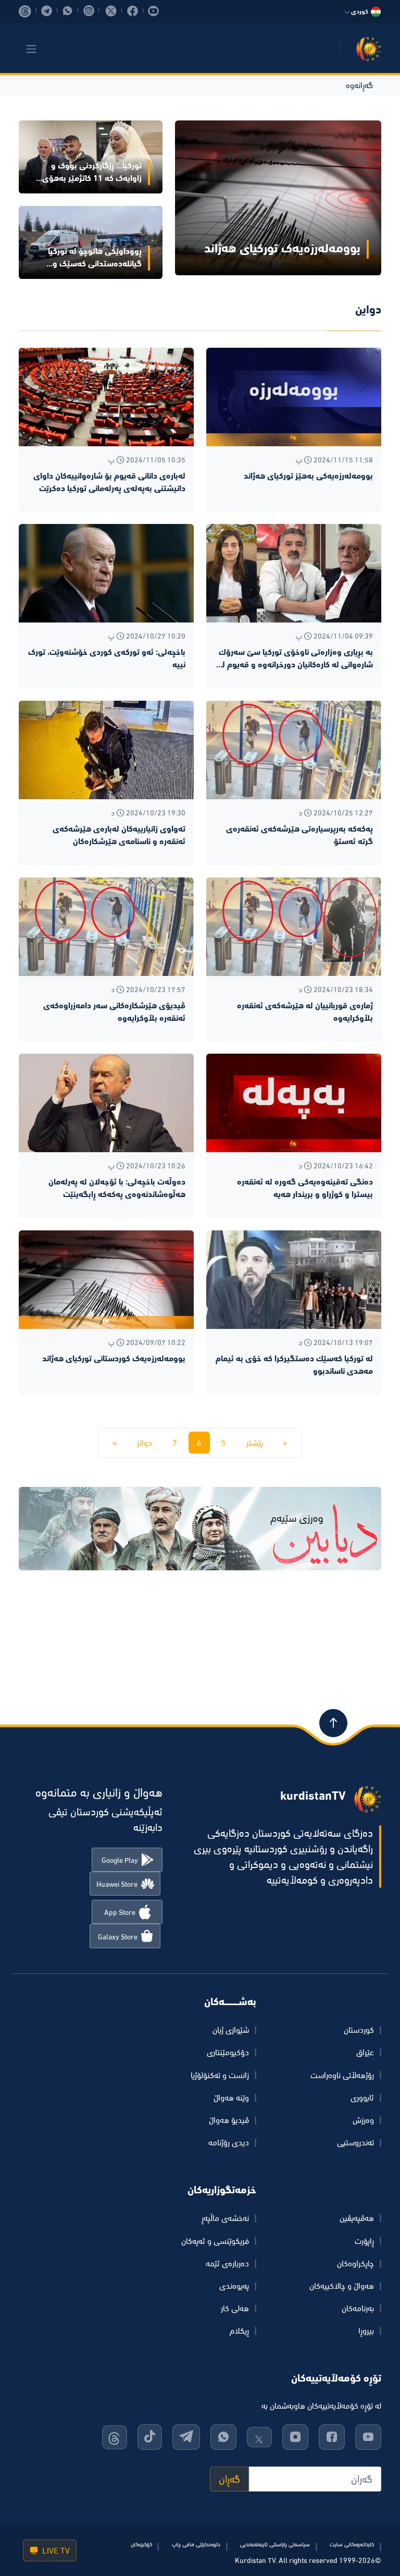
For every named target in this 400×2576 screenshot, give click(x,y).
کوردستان (359, 2030)
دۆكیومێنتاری (228, 2052)
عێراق (365, 2052)
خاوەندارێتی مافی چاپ (196, 2544)
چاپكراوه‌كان (355, 2263)
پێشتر (255, 1443)
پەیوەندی (234, 2286)
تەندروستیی (355, 2142)
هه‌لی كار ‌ (234, 2308)
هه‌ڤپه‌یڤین (357, 2218)
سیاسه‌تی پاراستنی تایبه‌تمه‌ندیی (275, 2544)
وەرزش (363, 2120)
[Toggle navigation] (31, 49)
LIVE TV (55, 2550)
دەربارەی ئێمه (227, 2263)
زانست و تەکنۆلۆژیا (220, 2075)
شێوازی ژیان (231, 2030)
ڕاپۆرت (364, 2241)
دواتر (145, 1443)
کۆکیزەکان (141, 2544)
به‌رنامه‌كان (358, 2308)
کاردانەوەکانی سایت (352, 2544)
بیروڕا (366, 2330)
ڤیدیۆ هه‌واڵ (229, 2120)
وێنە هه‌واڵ (231, 2097)
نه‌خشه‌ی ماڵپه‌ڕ (225, 2218)
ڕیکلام (239, 2330)
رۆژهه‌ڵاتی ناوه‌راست (342, 2075)
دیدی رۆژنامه (229, 2142)
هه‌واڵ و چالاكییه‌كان (342, 2286)
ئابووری (362, 2097)
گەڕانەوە (359, 85)
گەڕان (229, 2479)
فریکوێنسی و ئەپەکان (215, 2241)
